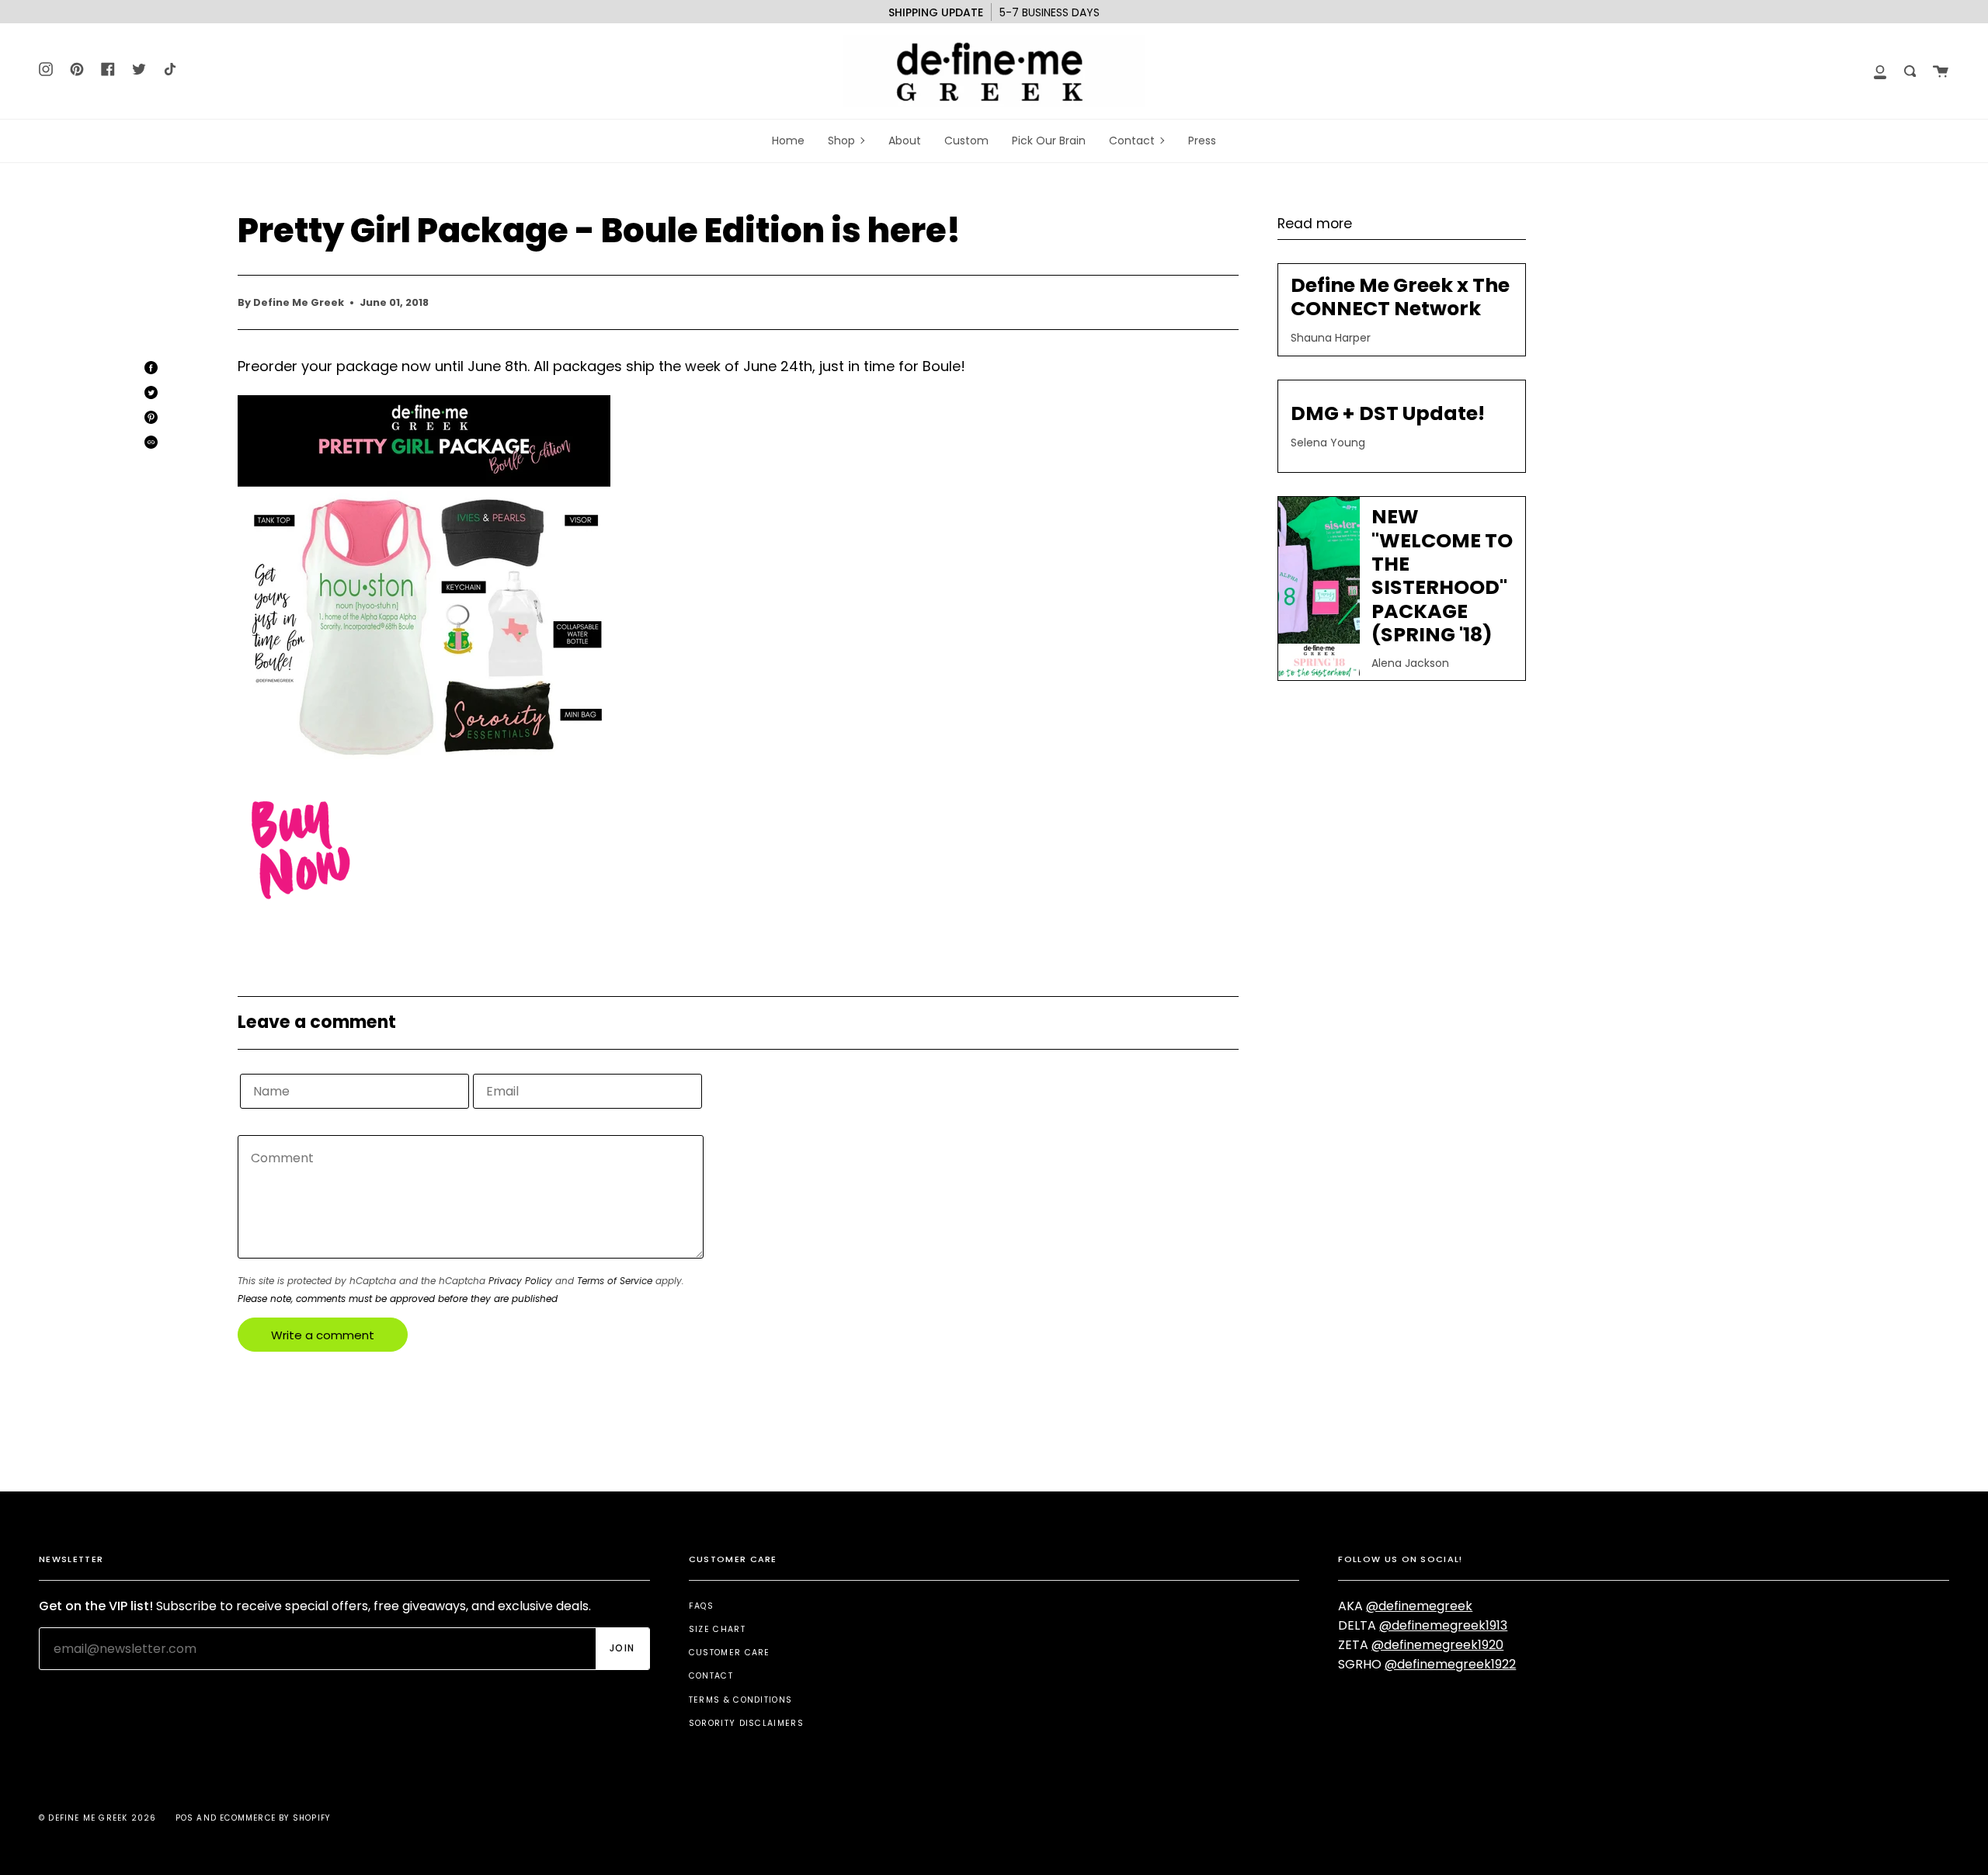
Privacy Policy (520, 1281)
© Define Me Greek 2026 (97, 1818)
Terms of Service (615, 1281)
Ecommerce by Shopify (275, 1818)
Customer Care (730, 1653)
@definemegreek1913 (1443, 1625)
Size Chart (717, 1629)
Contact (711, 1676)
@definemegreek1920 (1437, 1645)
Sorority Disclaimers (746, 1723)
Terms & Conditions (741, 1700)
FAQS (701, 1606)
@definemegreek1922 (1450, 1664)
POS (185, 1818)
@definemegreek (1419, 1606)
